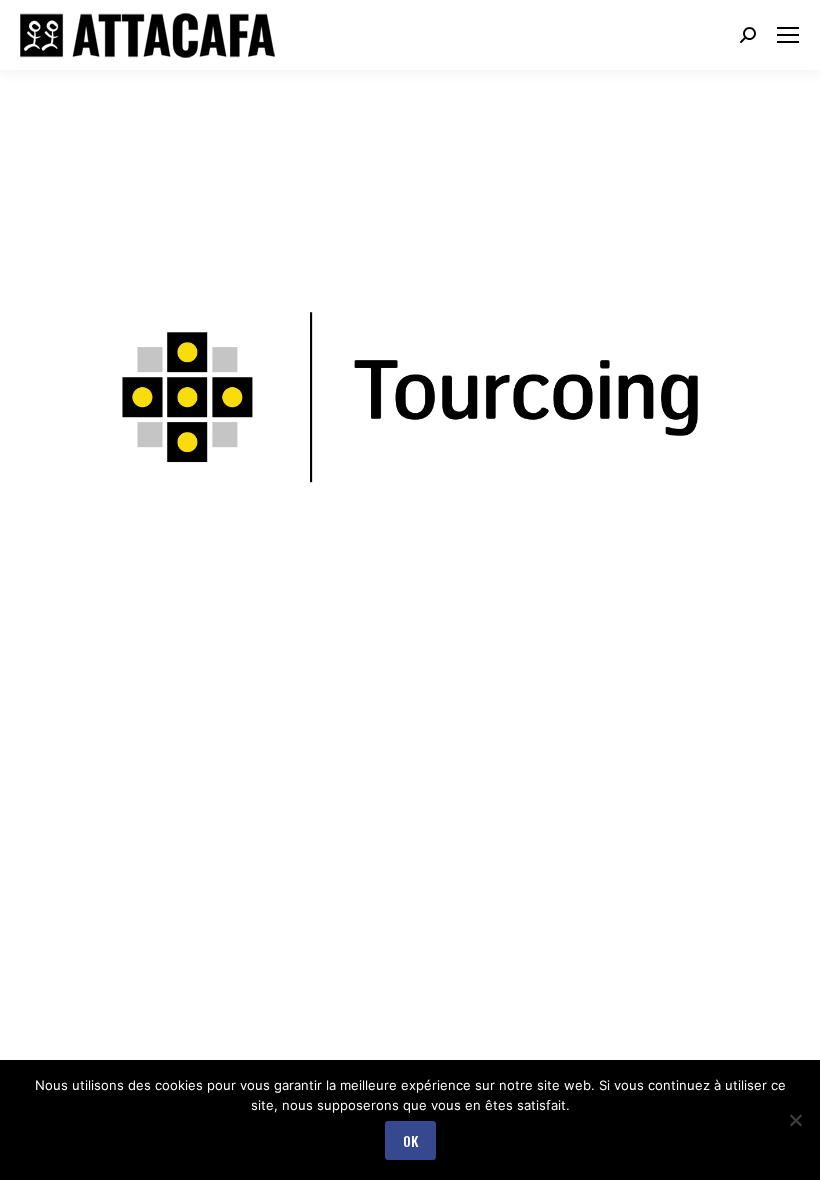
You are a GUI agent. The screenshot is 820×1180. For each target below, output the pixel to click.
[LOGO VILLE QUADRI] (410, 394)
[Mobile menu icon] (788, 35)
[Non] (795, 1120)
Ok (410, 1140)
